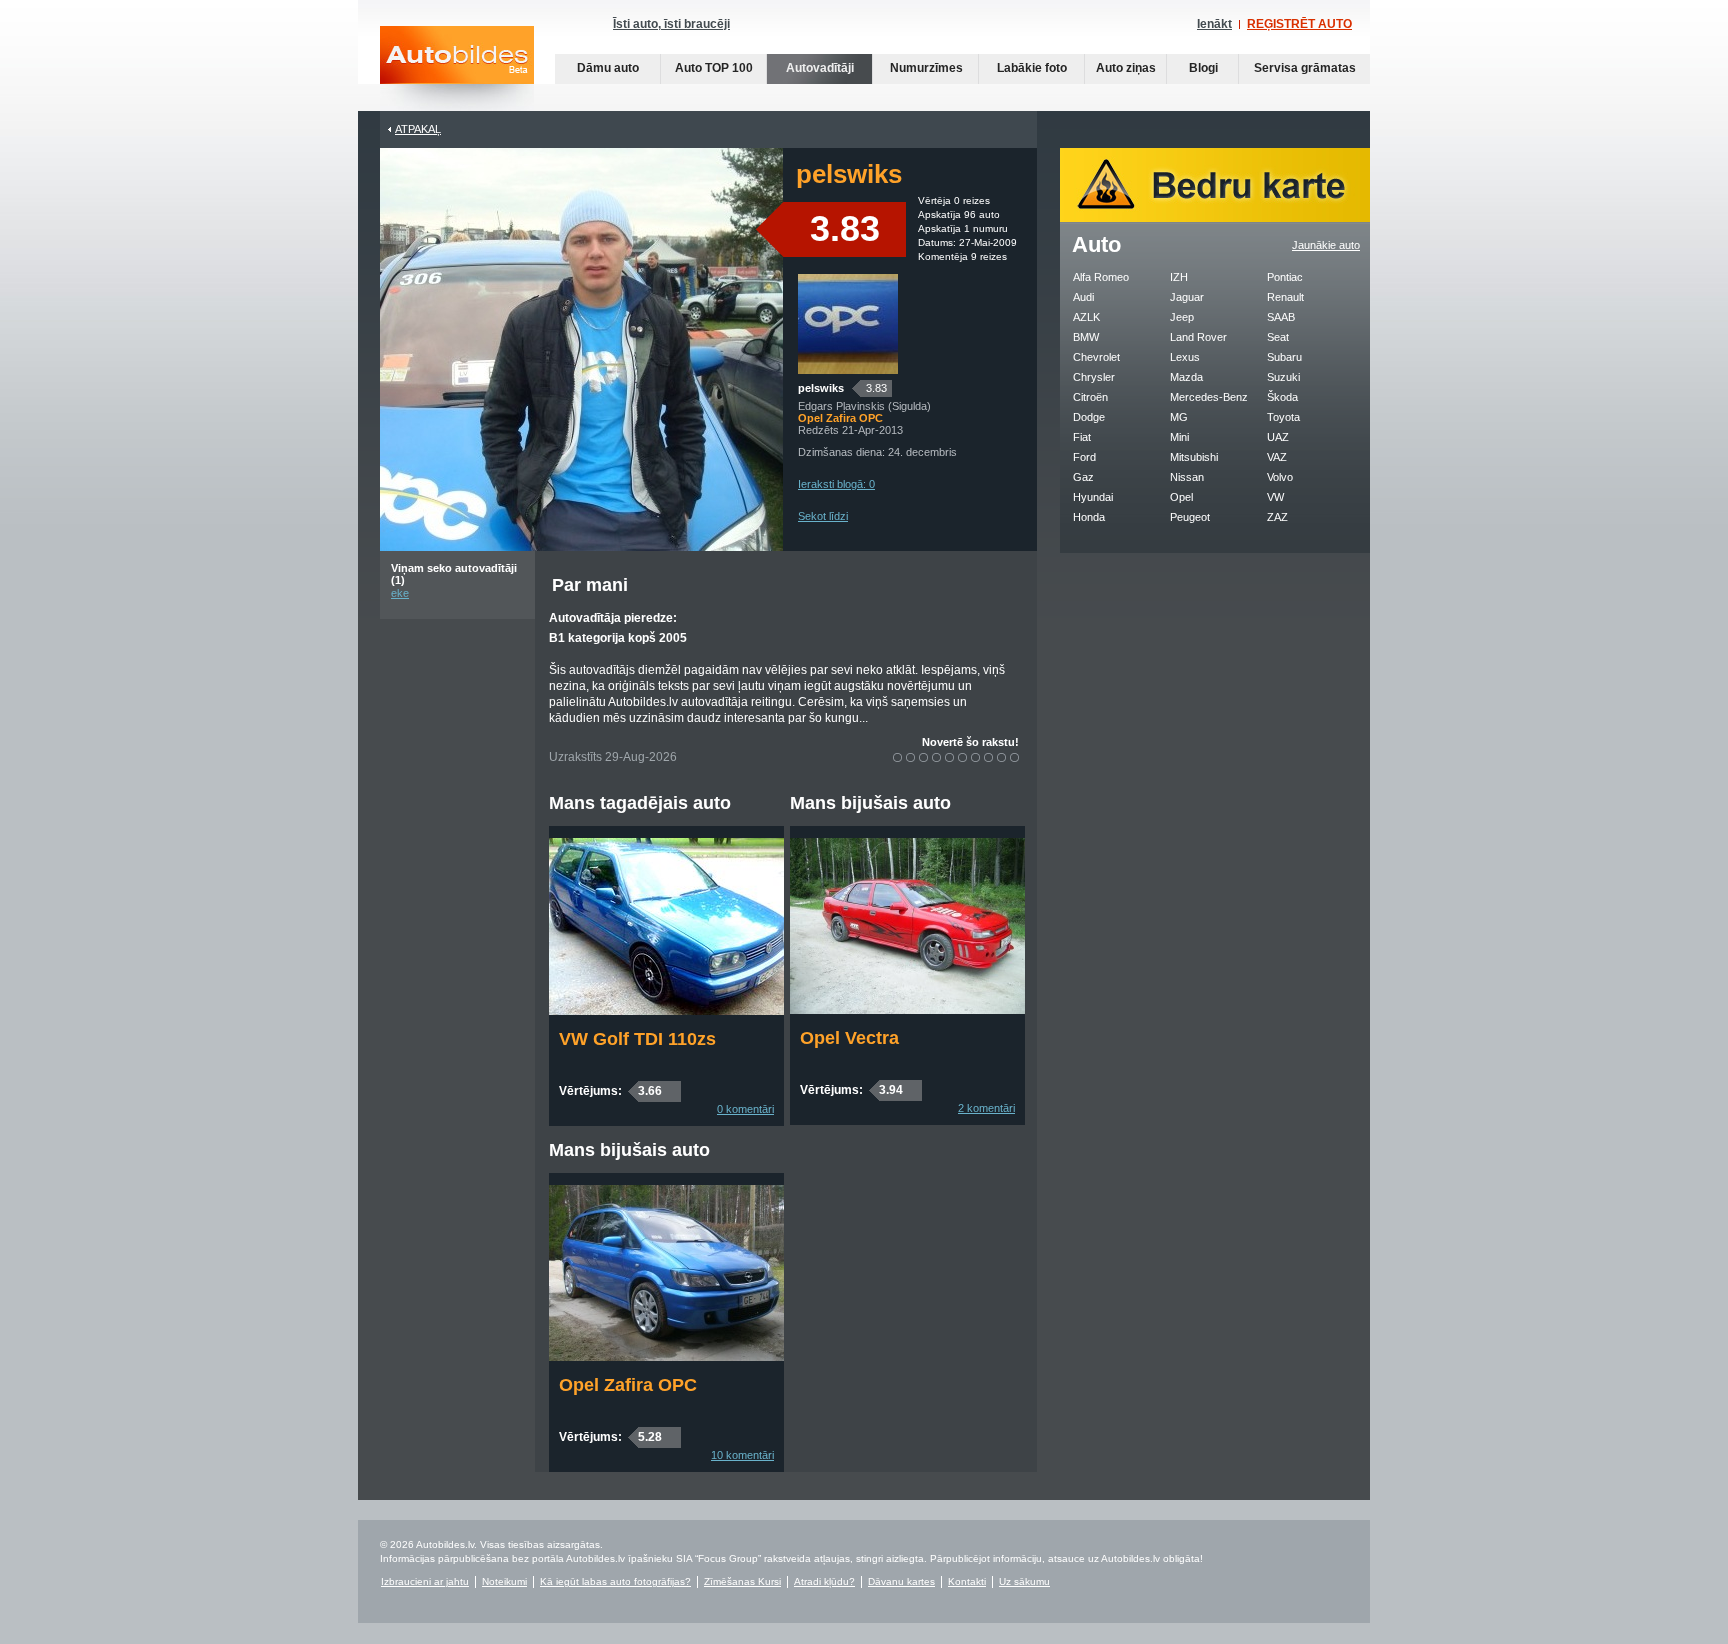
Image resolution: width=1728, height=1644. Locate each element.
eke (400, 593)
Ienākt (1214, 24)
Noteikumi (504, 1581)
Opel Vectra (849, 1038)
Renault (1285, 297)
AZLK (1086, 317)
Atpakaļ (418, 129)
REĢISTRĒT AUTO (1299, 24)
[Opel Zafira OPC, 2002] (666, 1357)
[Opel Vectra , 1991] (907, 1010)
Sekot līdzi (823, 516)
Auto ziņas (1126, 68)
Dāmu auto (608, 68)
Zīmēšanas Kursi (742, 1581)
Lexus (1185, 357)
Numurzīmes (926, 68)
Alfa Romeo (1101, 277)
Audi (1083, 297)
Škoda (1282, 397)
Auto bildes (457, 68)
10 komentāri (742, 1455)
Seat (1278, 337)
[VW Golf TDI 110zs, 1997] (666, 1011)
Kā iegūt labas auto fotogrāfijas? (615, 1581)
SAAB (1281, 317)
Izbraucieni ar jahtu (425, 1581)
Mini (1179, 437)
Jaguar (1187, 297)
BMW (1086, 337)
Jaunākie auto (1326, 245)
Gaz (1083, 477)
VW (1275, 497)
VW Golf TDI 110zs (637, 1039)
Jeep (1182, 317)
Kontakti (967, 1581)
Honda (1089, 517)
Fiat (1082, 437)
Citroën (1090, 397)
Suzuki (1283, 377)
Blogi (1203, 68)
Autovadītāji (820, 68)
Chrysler (1094, 377)
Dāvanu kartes (901, 1581)
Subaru (1284, 357)
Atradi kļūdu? (824, 1581)
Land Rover (1198, 337)
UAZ (1278, 437)
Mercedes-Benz (1209, 397)
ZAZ (1277, 517)
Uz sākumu (1024, 1581)
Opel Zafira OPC (628, 1385)
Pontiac (1285, 277)
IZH (1179, 277)
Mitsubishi (1194, 457)
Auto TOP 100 (714, 68)
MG (1179, 417)
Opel (1181, 497)
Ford (1084, 457)
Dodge (1089, 417)
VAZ (1277, 457)
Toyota (1283, 417)
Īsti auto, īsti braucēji (671, 24)
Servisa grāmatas (1305, 68)
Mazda (1186, 377)
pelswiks (821, 388)
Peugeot (1190, 517)
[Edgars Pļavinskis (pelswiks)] (848, 370)
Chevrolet (1096, 357)
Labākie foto (1032, 68)
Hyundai (1093, 497)
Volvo (1280, 477)
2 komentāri (986, 1108)
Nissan (1187, 477)
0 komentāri (745, 1109)
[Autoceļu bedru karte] (1215, 218)
